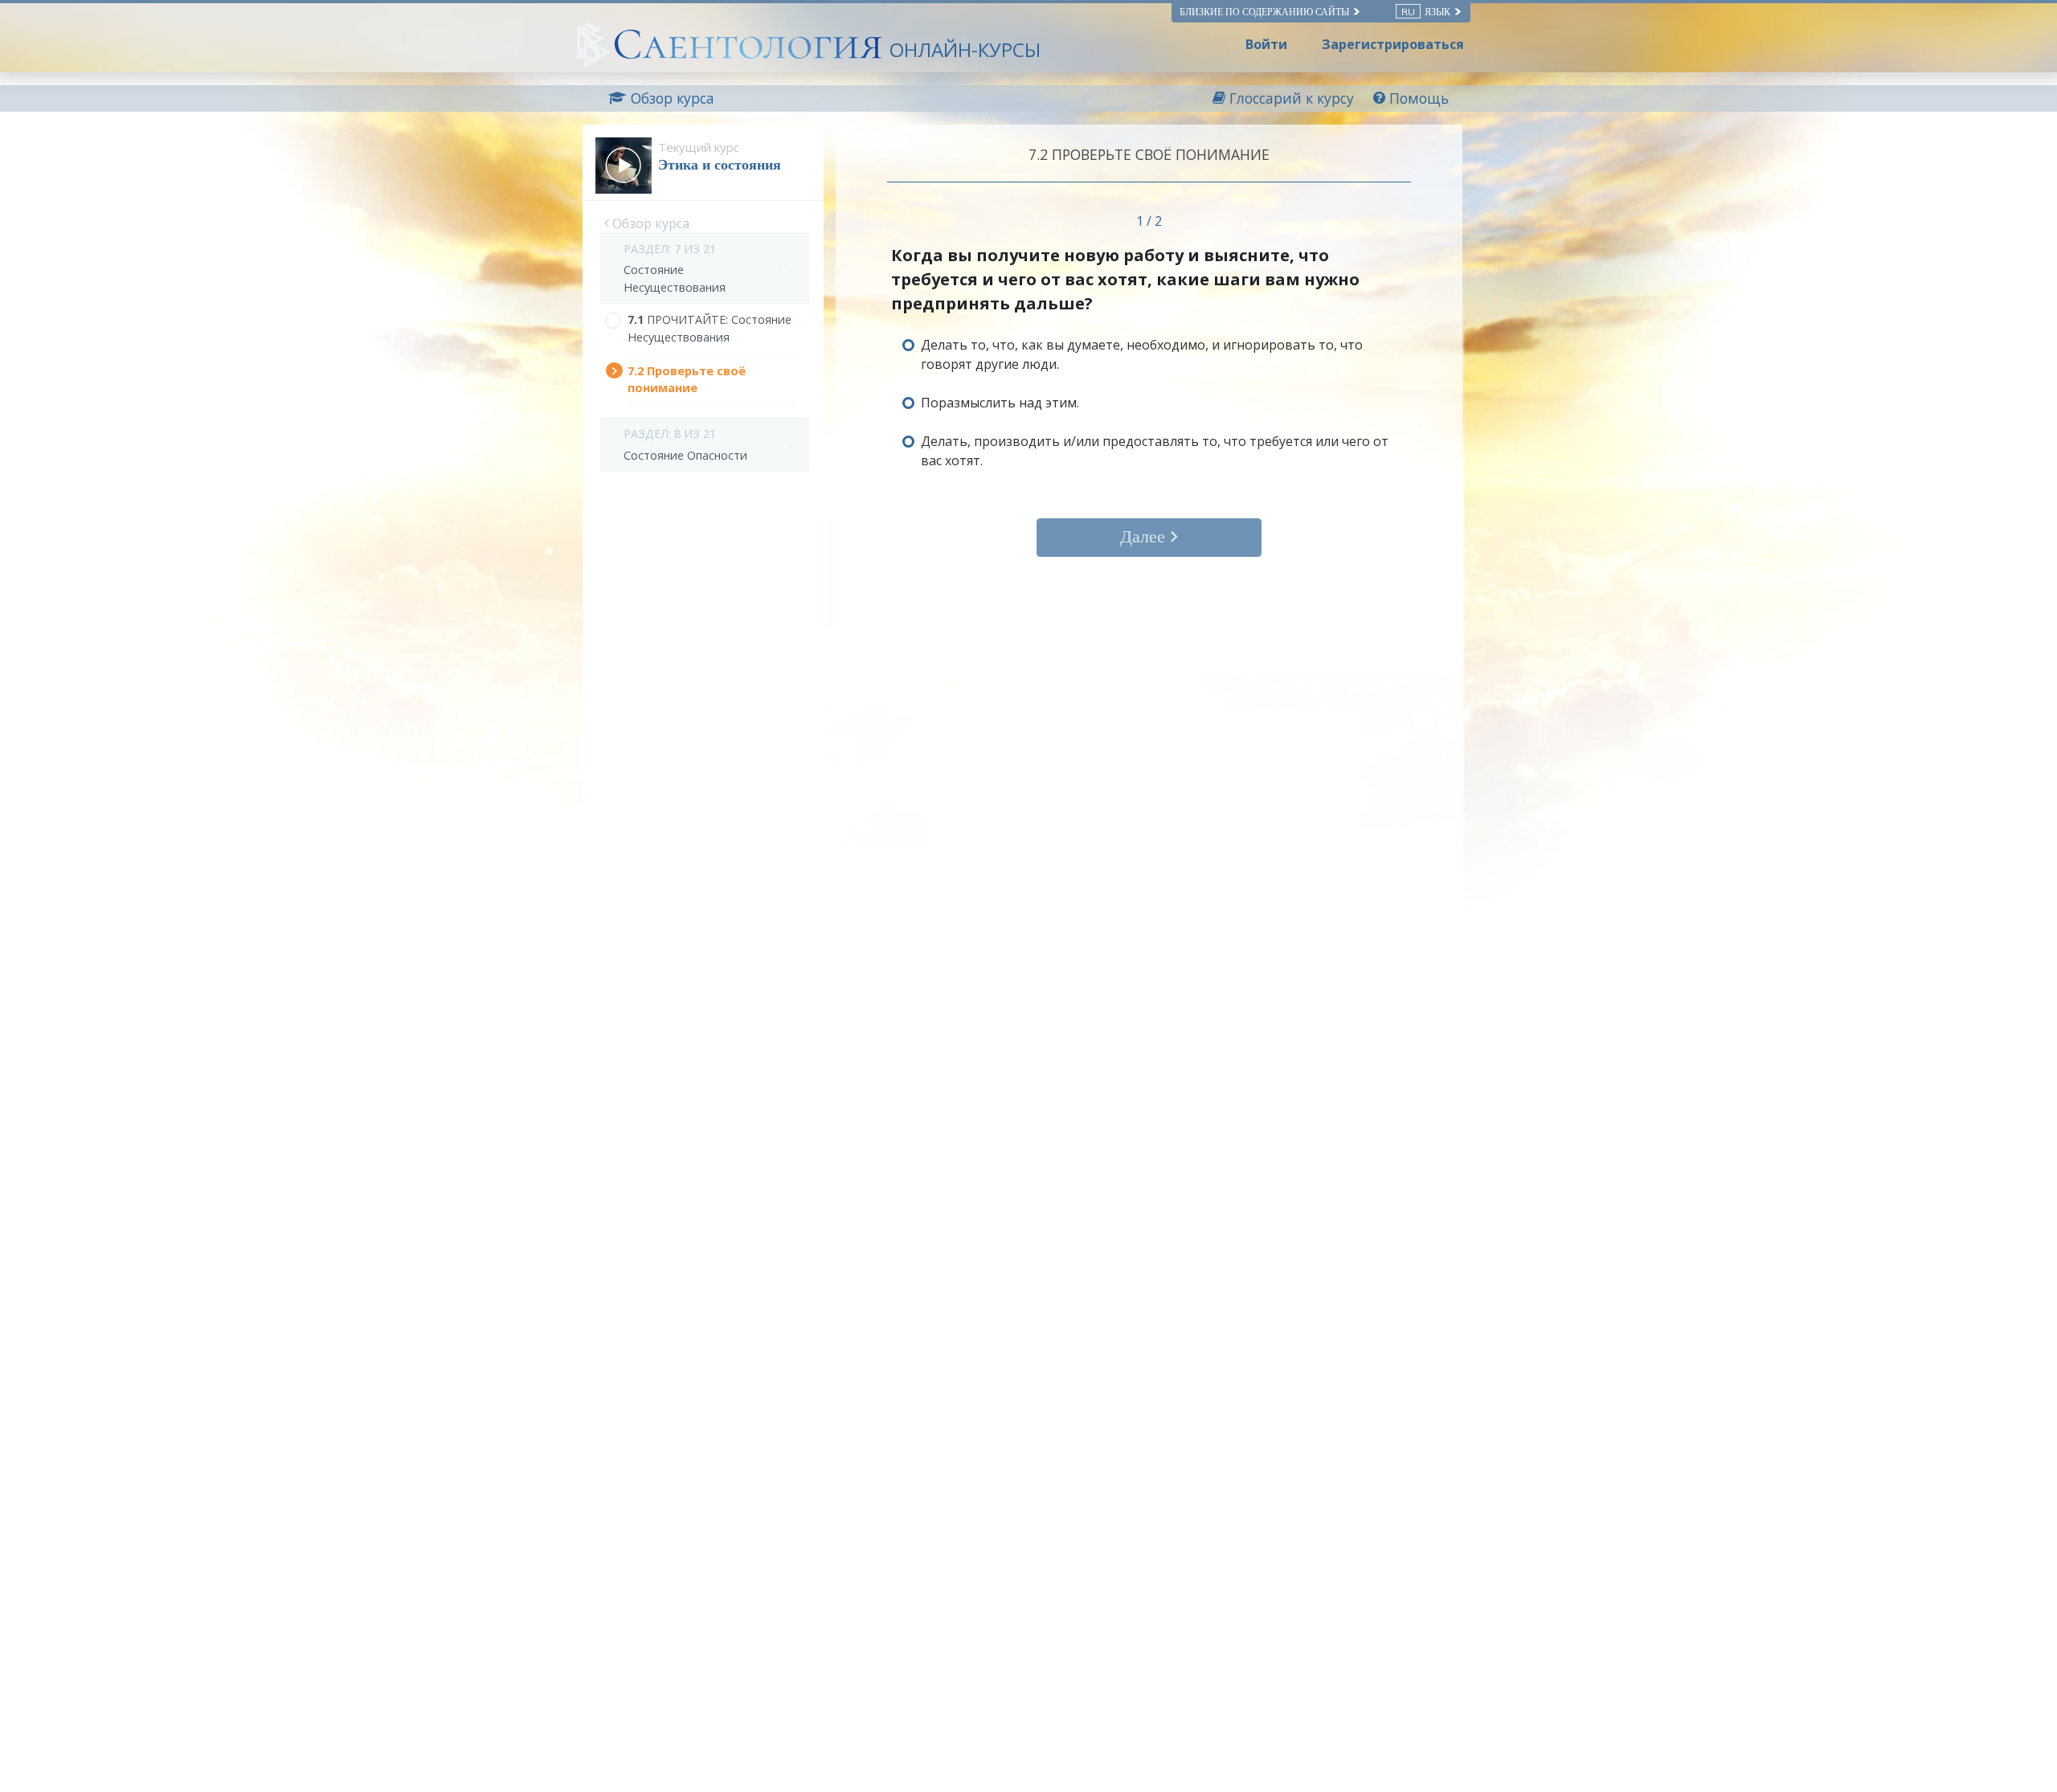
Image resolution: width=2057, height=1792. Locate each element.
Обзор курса (649, 223)
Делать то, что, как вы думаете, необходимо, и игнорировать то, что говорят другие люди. (1142, 354)
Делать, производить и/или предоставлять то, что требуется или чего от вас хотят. (1155, 451)
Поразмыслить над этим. (1000, 403)
